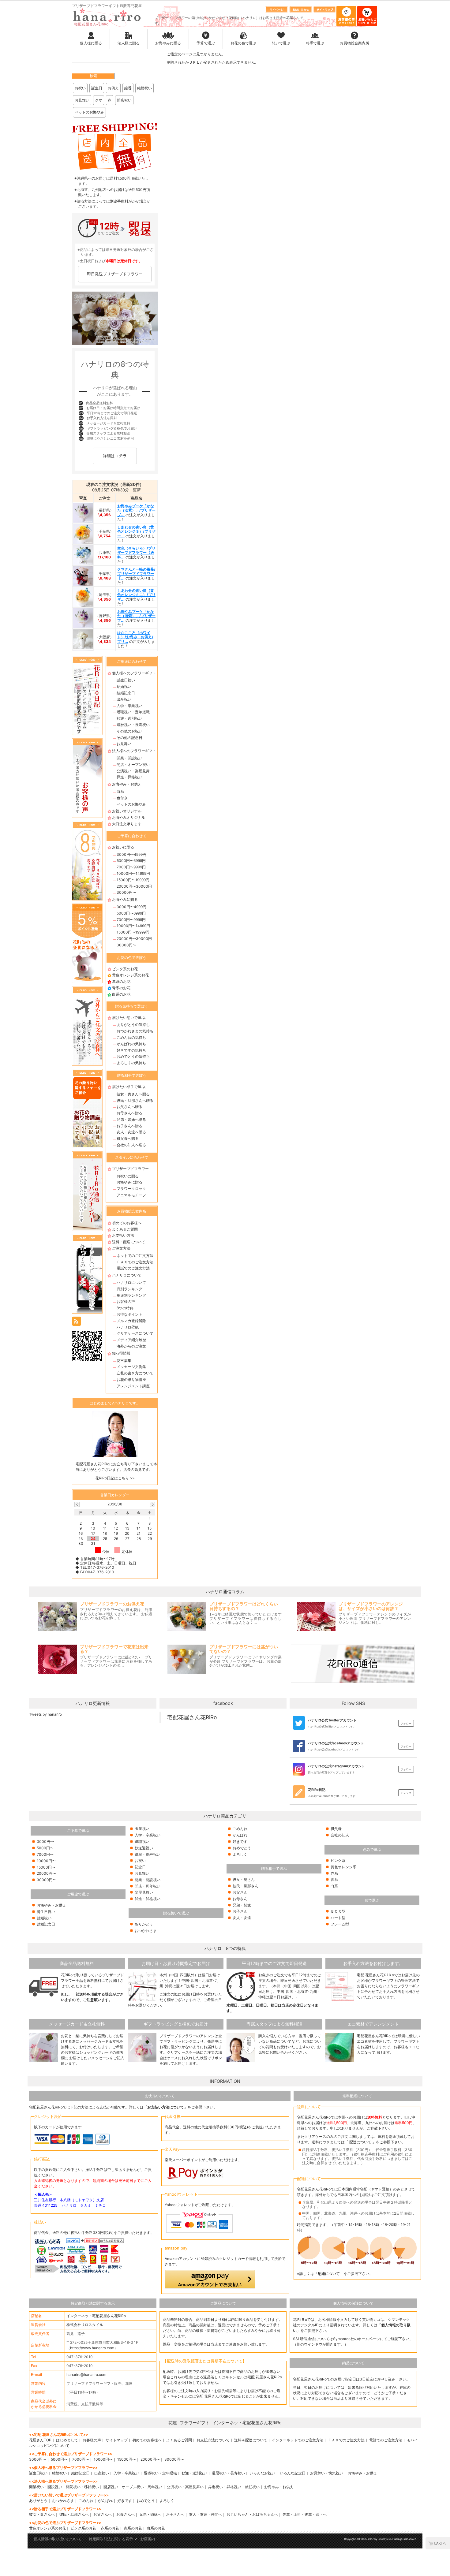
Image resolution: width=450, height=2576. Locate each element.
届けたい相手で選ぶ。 (130, 1087)
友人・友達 (242, 1918)
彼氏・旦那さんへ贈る (135, 1100)
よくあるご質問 (125, 1229)
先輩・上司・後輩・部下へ (305, 2514)
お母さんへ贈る (129, 1113)
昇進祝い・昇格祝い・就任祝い (234, 2487)
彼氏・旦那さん (246, 1886)
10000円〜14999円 (133, 873)
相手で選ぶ (315, 43)
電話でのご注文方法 (133, 1268)
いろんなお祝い (262, 2473)
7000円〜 (45, 1854)
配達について (360, 2142)
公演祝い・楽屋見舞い (185, 2487)
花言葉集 (124, 1361)
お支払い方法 (123, 1235)
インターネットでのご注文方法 (298, 2440)
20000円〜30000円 (134, 886)
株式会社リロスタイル (85, 2325)
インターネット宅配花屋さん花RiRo (96, 2316)
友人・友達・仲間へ (205, 2514)
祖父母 (336, 1829)
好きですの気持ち (131, 1050)
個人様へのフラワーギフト (134, 673)
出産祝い (124, 699)
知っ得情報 (121, 1353)
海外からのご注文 (131, 1346)
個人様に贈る (91, 43)
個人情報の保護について (353, 2303)
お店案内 (148, 2539)
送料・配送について (129, 1242)
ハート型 (338, 1918)
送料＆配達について (251, 2440)
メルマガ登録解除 (131, 1321)
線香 (128, 88)
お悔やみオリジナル (129, 817)
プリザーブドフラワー (130, 1169)
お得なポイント (129, 1314)
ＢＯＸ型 (338, 1911)
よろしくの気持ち (131, 1063)
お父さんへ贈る (129, 1107)
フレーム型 (340, 1924)
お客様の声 (126, 1301)
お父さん (240, 1892)
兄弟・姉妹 (242, 1905)
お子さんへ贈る (129, 1126)
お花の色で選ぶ (243, 43)
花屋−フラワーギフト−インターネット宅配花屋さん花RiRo (225, 2423)
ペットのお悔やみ (89, 112)
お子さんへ (175, 2514)
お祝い (80, 88)
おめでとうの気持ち (133, 1056)
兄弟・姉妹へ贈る (131, 1119)
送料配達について (357, 2096)
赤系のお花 (121, 981)
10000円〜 (46, 1861)
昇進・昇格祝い (129, 777)
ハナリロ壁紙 (128, 1327)
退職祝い (142, 1842)
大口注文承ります (127, 824)
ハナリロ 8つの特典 (225, 1948)
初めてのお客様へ (127, 1223)
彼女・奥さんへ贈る (133, 1094)
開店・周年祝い (148, 1886)
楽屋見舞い (144, 1892)
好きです (240, 1842)
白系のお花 (121, 994)
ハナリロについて (127, 1275)
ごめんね (240, 1829)
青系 (334, 1879)
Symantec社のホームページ (356, 2339)
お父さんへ (103, 2514)
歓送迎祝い (144, 1848)
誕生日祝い (126, 680)
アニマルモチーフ (131, 1195)
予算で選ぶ (206, 43)
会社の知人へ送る (131, 1145)
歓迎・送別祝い (129, 718)
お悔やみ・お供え (127, 784)
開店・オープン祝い (133, 764)
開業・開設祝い (129, 758)
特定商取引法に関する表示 (93, 2303)
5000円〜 (45, 1848)
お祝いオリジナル (127, 811)
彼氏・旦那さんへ (74, 2514)
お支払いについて (160, 2096)
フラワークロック (131, 1189)
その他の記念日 (129, 738)
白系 (120, 791)
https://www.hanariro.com (92, 2348)
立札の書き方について (135, 1373)
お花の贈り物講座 (131, 1379)
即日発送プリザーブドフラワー (115, 274)
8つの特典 (125, 1308)
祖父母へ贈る (128, 1138)
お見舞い (82, 100)
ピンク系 (338, 1860)
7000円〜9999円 (131, 867)
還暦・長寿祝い (148, 1854)
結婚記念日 (126, 693)
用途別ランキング (131, 1295)
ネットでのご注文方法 (135, 1256)
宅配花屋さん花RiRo (192, 1717)
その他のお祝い (129, 731)
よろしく (240, 1854)
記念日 (140, 1867)
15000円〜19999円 (133, 880)
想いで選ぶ (281, 43)
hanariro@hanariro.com (86, 2375)
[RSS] (77, 1321)
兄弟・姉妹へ (150, 2514)
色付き (122, 798)
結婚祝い (144, 88)
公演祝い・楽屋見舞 (133, 771)
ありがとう (144, 1924)
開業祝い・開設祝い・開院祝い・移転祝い (64, 2487)
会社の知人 (340, 1835)
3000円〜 (45, 1842)
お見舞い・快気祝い (327, 2473)
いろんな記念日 (293, 2473)
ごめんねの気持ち (131, 1037)
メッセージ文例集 (131, 1367)
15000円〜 (46, 1867)
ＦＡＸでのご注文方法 (135, 1262)
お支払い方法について (166, 2107)
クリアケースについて (135, 1333)
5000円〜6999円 (131, 861)
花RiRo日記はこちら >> (115, 1478)
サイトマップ (117, 2440)
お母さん (240, 1899)
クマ (99, 100)
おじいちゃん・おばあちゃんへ (252, 2514)
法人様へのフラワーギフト (134, 751)
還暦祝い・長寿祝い (133, 725)
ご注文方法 (121, 1248)
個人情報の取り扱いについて (58, 2539)
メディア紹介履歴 (131, 1340)
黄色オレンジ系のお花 (130, 975)
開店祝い (124, 100)
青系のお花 (121, 988)
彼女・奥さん (244, 1879)
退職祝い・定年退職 (133, 712)
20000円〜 (46, 1873)
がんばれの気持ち (131, 1044)
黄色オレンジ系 (343, 1867)
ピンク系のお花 (125, 969)
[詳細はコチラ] (115, 464)
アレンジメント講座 (133, 1386)
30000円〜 (126, 892)
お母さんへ (126, 2514)
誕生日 (97, 88)
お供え (113, 88)
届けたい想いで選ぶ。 (130, 1018)
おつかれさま (146, 1931)
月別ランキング (129, 1289)
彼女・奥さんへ (42, 2514)
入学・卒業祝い (129, 706)
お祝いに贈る (123, 847)
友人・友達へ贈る (131, 1132)
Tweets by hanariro (45, 1714)
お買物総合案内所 (354, 43)
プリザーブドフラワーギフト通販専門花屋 (107, 6)
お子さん (240, 1911)
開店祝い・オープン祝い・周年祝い (133, 2487)
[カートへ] (438, 2543)
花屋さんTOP (40, 2440)
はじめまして (67, 2440)
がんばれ (240, 1835)
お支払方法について (213, 2440)
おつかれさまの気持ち (135, 1031)
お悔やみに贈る (168, 43)
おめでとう (242, 1848)
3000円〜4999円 (131, 854)
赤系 (334, 1873)
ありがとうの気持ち (133, 1025)
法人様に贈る (129, 43)
